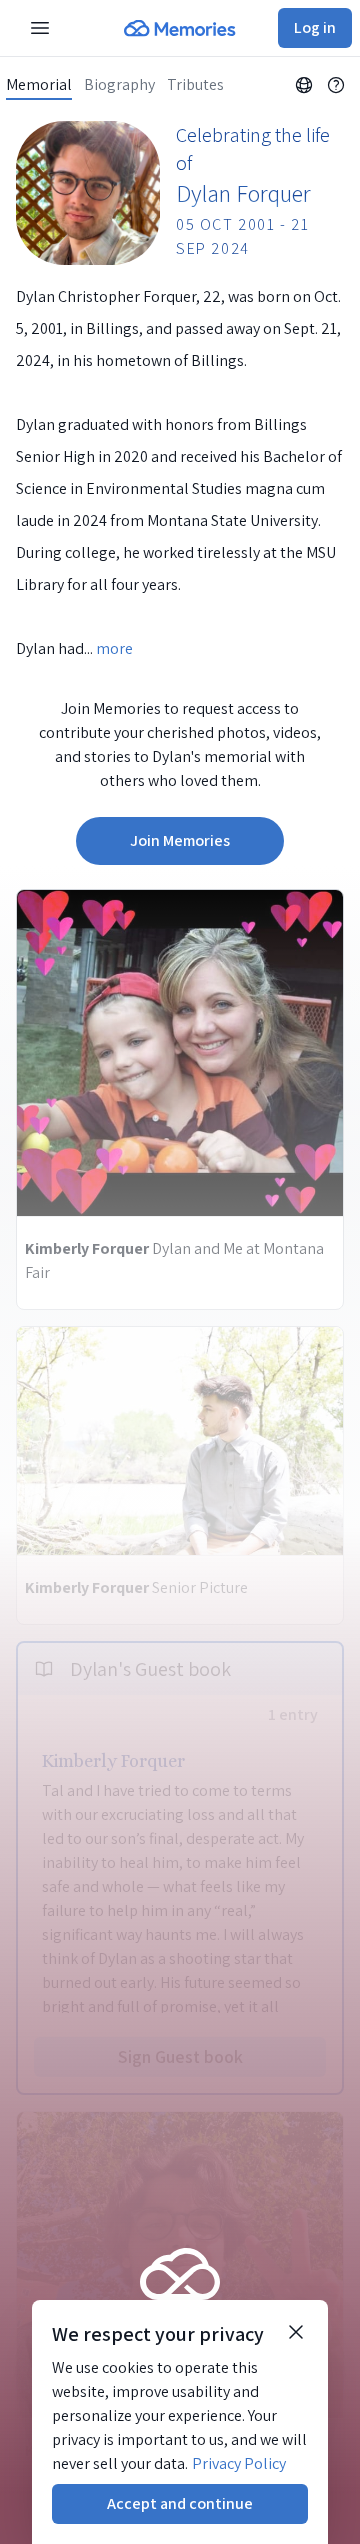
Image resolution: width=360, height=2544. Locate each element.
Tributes (195, 85)
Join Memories (180, 840)
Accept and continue (180, 2503)
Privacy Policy (239, 2463)
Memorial (39, 85)
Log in (315, 27)
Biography (119, 85)
